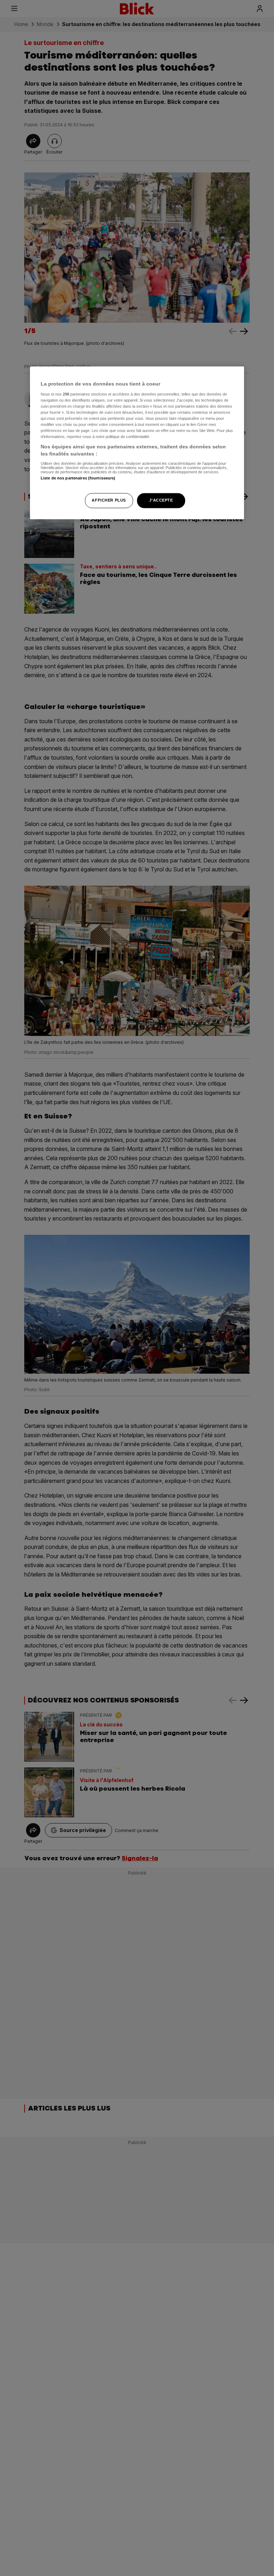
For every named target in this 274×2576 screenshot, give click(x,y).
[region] (137, 443)
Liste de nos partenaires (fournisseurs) (78, 478)
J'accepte (161, 500)
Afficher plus (109, 500)
